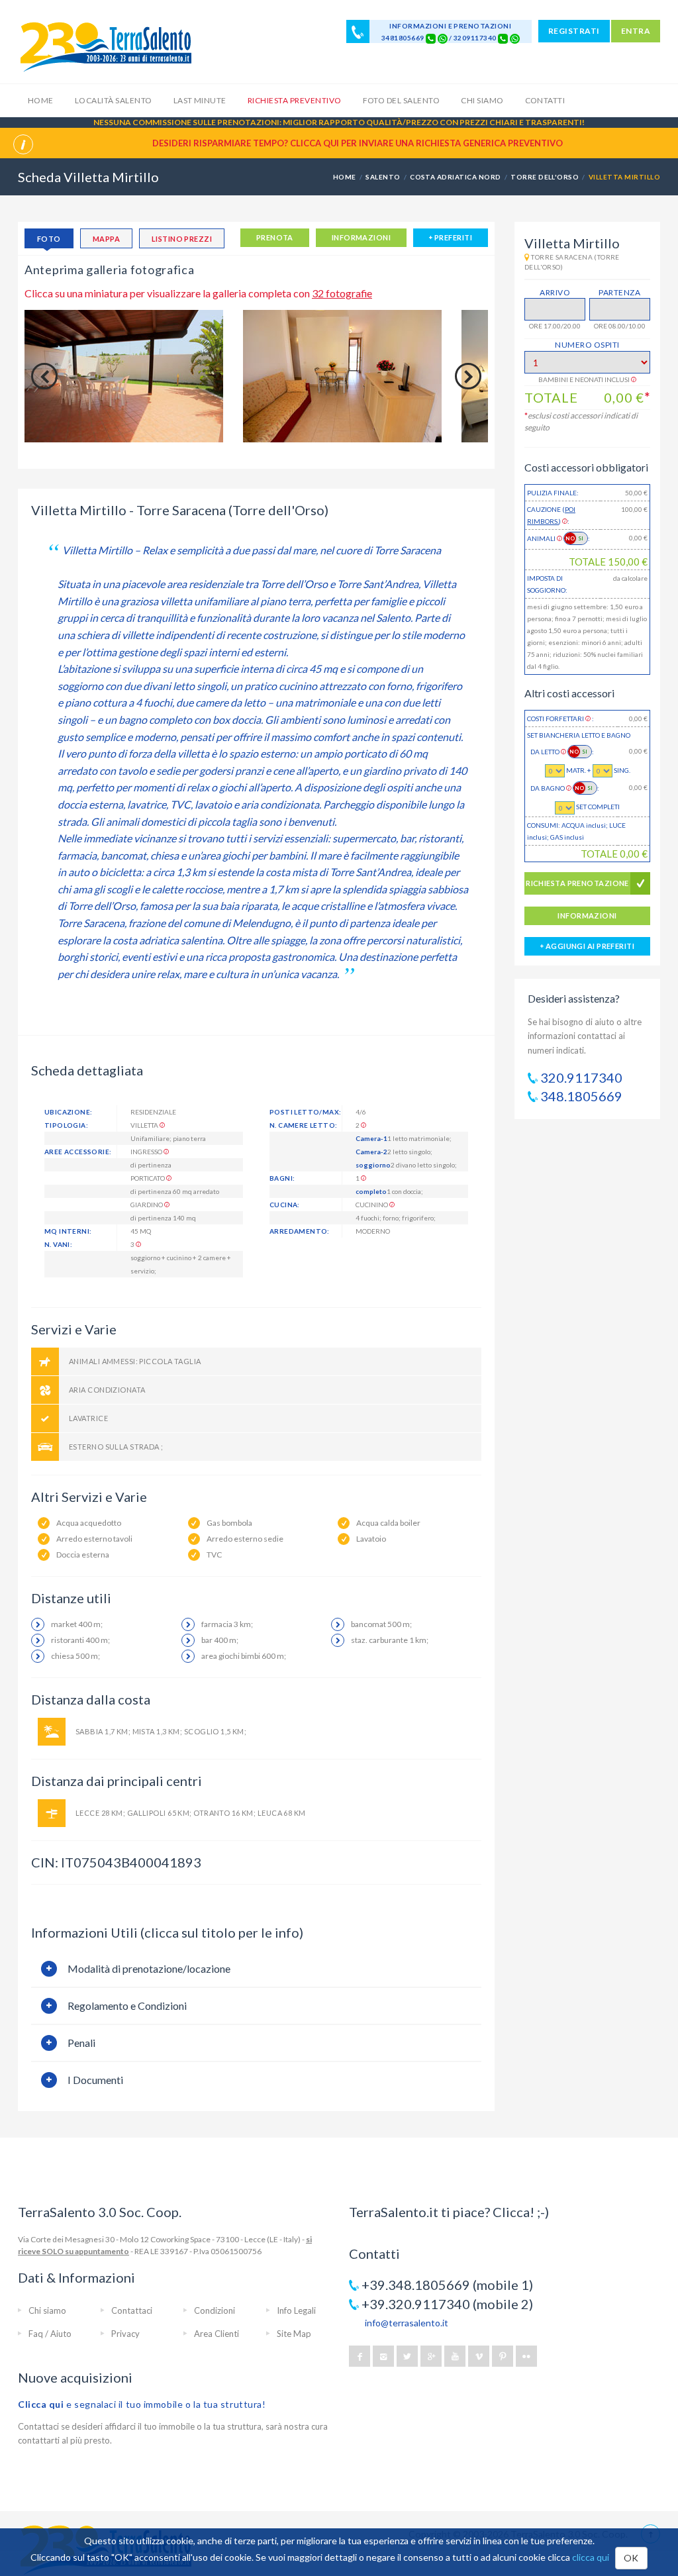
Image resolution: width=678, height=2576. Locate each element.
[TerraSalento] (105, 46)
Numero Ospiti (587, 345)
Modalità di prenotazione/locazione (149, 1968)
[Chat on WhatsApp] (443, 38)
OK (631, 2558)
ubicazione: (68, 1112)
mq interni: (68, 1231)
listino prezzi (182, 239)
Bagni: (282, 1178)
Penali (81, 2043)
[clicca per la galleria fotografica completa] (124, 376)
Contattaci (132, 2310)
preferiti (453, 237)
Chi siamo (482, 100)
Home (41, 100)
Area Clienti (217, 2334)
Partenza (619, 292)
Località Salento (114, 100)
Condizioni (215, 2310)
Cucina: (285, 1205)
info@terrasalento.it (407, 2323)
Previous (44, 376)
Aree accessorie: (78, 1152)
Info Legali (296, 2310)
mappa (106, 239)
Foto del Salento (402, 100)
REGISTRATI (574, 31)
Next (468, 376)
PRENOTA (275, 237)
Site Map (294, 2334)
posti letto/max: (305, 1112)
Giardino (147, 1205)
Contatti (545, 100)
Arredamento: (300, 1231)
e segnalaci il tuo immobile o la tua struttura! (142, 2404)
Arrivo (555, 292)
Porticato (148, 1178)
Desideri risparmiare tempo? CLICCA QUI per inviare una (358, 143)
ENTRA (636, 31)
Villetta (145, 1125)
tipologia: (66, 1125)
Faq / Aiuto (50, 2334)
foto (49, 239)
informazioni (361, 237)
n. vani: (58, 1244)
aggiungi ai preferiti (589, 946)
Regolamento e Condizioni (127, 2006)
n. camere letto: (303, 1125)
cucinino (372, 1205)
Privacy (125, 2334)
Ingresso (147, 1152)
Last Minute (200, 100)
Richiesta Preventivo (295, 100)
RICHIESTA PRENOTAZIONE (577, 883)
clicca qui (591, 2557)
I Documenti (95, 2080)
